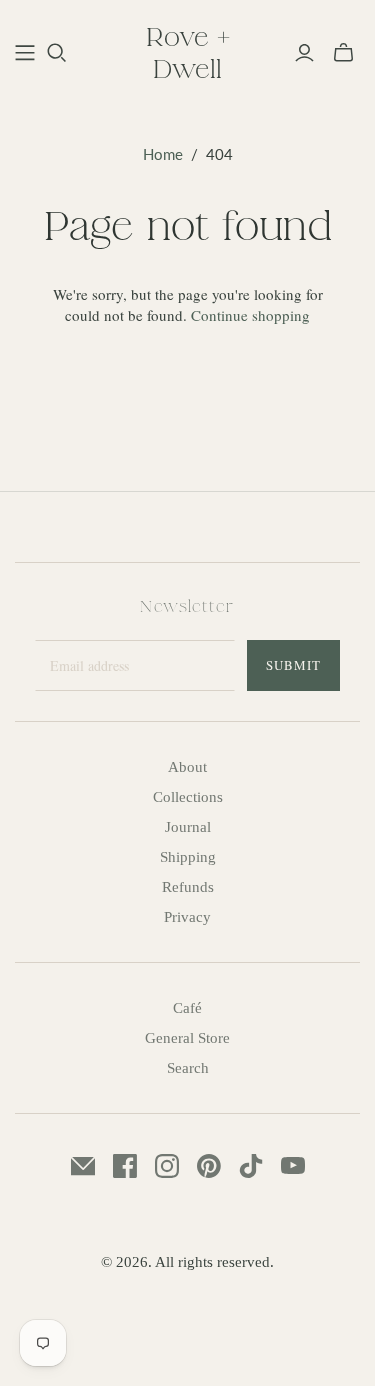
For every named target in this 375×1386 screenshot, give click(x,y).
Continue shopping (250, 315)
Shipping (188, 857)
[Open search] (57, 53)
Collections (188, 797)
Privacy (187, 917)
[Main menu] (25, 53)
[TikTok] (251, 1166)
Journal (188, 827)
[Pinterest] (209, 1166)
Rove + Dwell (188, 51)
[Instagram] (167, 1166)
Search (188, 1068)
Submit (293, 665)
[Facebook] (125, 1166)
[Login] (304, 53)
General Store (187, 1038)
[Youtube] (293, 1166)
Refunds (188, 887)
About (187, 767)
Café (187, 1008)
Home (163, 154)
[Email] (83, 1166)
